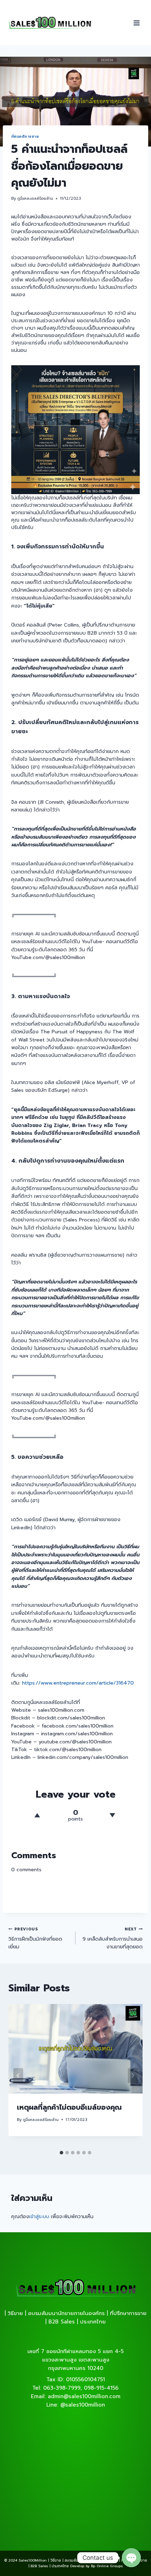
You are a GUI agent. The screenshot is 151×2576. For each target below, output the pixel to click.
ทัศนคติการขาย (25, 136)
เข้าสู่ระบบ (39, 2217)
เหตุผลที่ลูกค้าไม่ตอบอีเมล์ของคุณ (69, 2107)
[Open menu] (137, 23)
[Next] (133, 2076)
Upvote (37, 1815)
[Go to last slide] (18, 2076)
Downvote (112, 1815)
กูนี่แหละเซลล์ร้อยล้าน (35, 198)
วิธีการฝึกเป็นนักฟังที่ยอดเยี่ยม (35, 1939)
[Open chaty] (131, 2558)
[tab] (61, 2153)
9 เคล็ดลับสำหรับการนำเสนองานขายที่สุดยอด (113, 1939)
